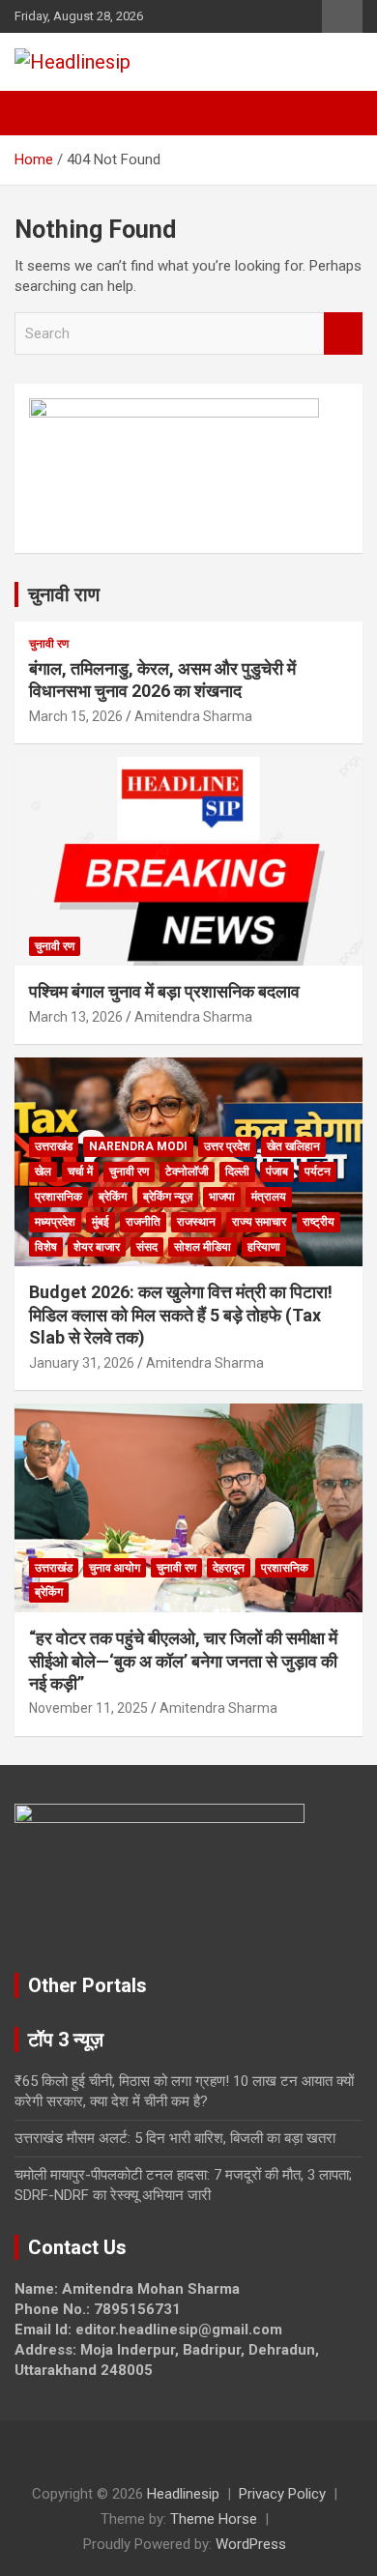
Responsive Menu (342, 16)
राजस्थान (196, 1222)
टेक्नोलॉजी (187, 1172)
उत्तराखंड (54, 1146)
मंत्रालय (269, 1197)
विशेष (46, 1247)
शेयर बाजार (97, 1247)
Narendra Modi (138, 1146)
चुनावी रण (49, 644)
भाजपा (222, 1197)
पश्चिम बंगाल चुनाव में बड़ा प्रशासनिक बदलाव (164, 991)
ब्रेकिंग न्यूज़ (168, 1197)
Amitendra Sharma (193, 716)
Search (343, 334)
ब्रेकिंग (113, 1197)
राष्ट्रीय (319, 1222)
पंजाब (277, 1172)
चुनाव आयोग (115, 1568)
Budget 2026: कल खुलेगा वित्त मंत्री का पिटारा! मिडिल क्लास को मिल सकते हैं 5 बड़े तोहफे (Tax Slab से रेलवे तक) (181, 1315)
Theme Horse (214, 2519)
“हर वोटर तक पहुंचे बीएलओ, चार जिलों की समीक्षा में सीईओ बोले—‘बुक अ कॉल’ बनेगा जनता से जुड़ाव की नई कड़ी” (183, 1661)
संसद (147, 1247)
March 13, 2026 (76, 1017)
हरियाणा (264, 1247)
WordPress (251, 2544)
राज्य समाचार (259, 1222)
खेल (43, 1172)
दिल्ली (237, 1172)
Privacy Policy (282, 2494)
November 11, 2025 (88, 1708)
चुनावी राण (64, 594)
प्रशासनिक (58, 1197)
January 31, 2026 (82, 1363)
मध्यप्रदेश (55, 1222)
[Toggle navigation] (39, 113)
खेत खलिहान (293, 1146)
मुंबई (101, 1222)
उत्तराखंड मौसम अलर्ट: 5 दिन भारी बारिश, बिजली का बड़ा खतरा (175, 2138)
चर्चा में (80, 1172)
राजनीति (143, 1222)
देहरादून (229, 1568)
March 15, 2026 (76, 716)
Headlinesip (183, 2494)
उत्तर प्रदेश (227, 1146)
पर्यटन (318, 1172)
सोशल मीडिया (203, 1247)
